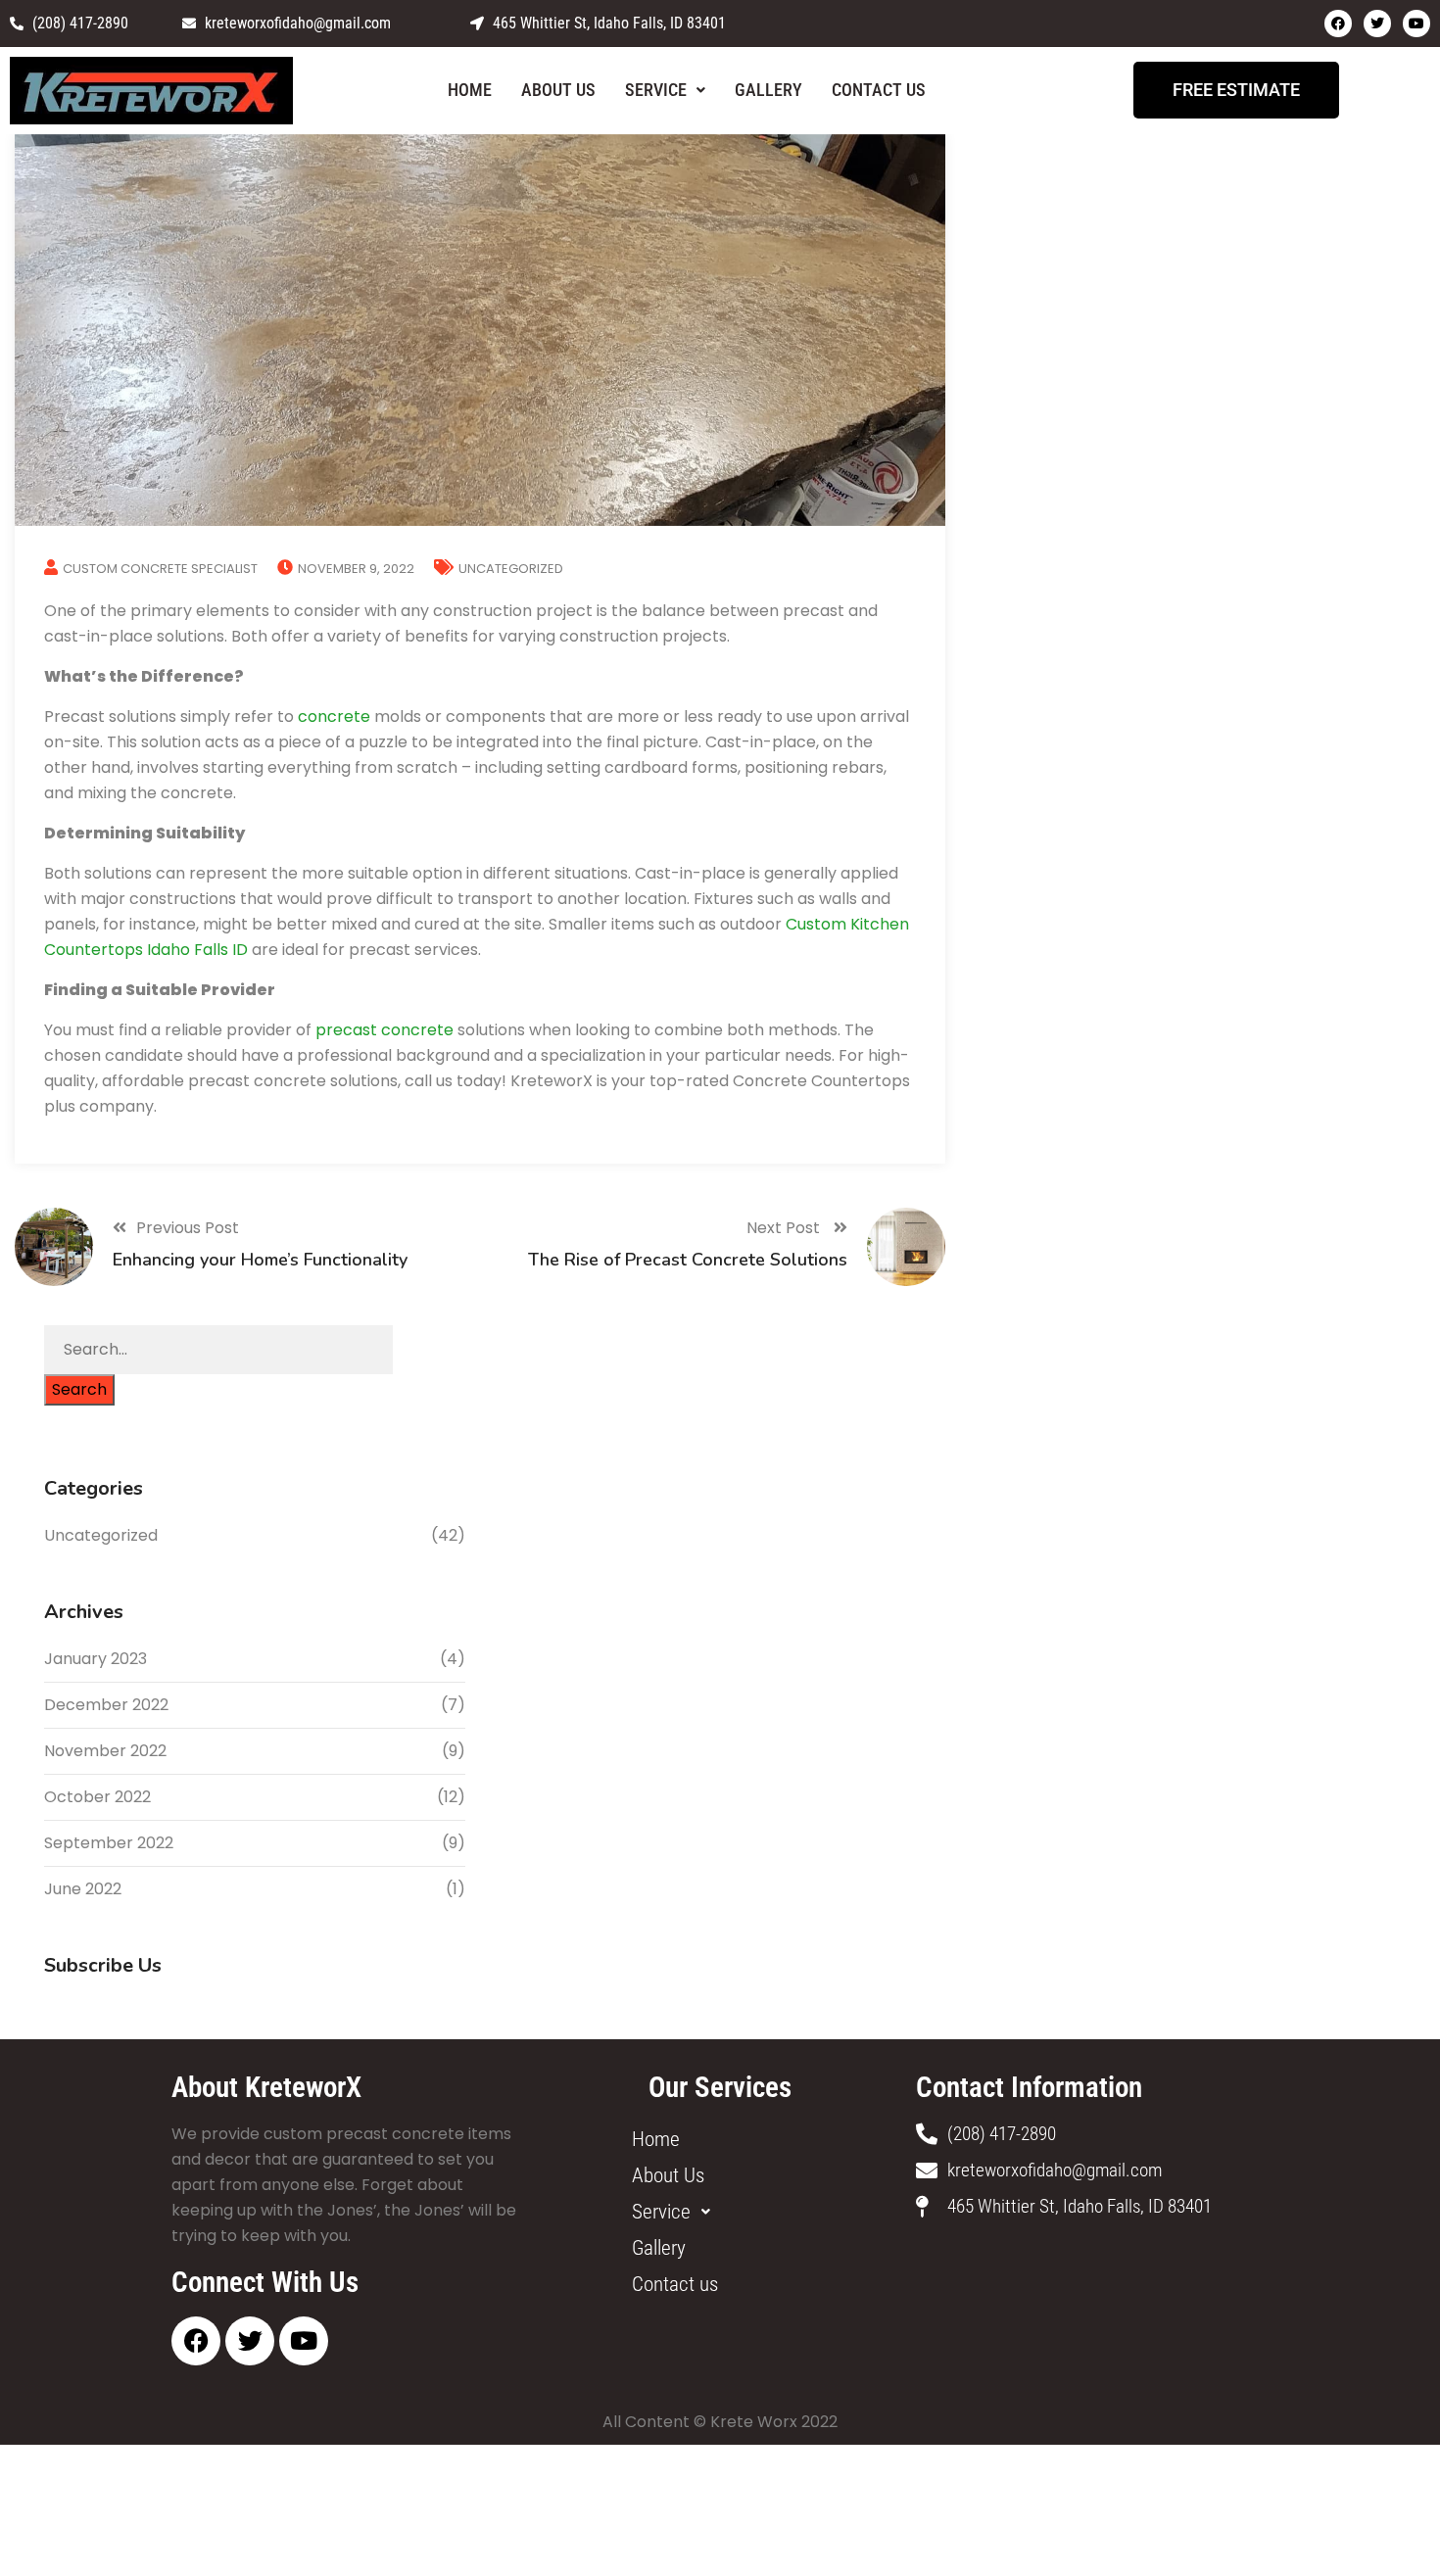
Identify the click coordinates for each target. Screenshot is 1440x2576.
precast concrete (384, 1030)
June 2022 (83, 1889)
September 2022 (109, 1843)
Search (79, 1389)
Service (656, 90)
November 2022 (105, 1751)
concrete (334, 716)
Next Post (785, 1228)
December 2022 (106, 1705)
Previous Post (188, 1228)
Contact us (879, 90)
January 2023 (96, 1659)
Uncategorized (511, 569)
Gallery (768, 90)
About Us (558, 90)
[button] (665, 90)
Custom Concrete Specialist (160, 569)
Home (470, 90)
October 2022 (97, 1797)
